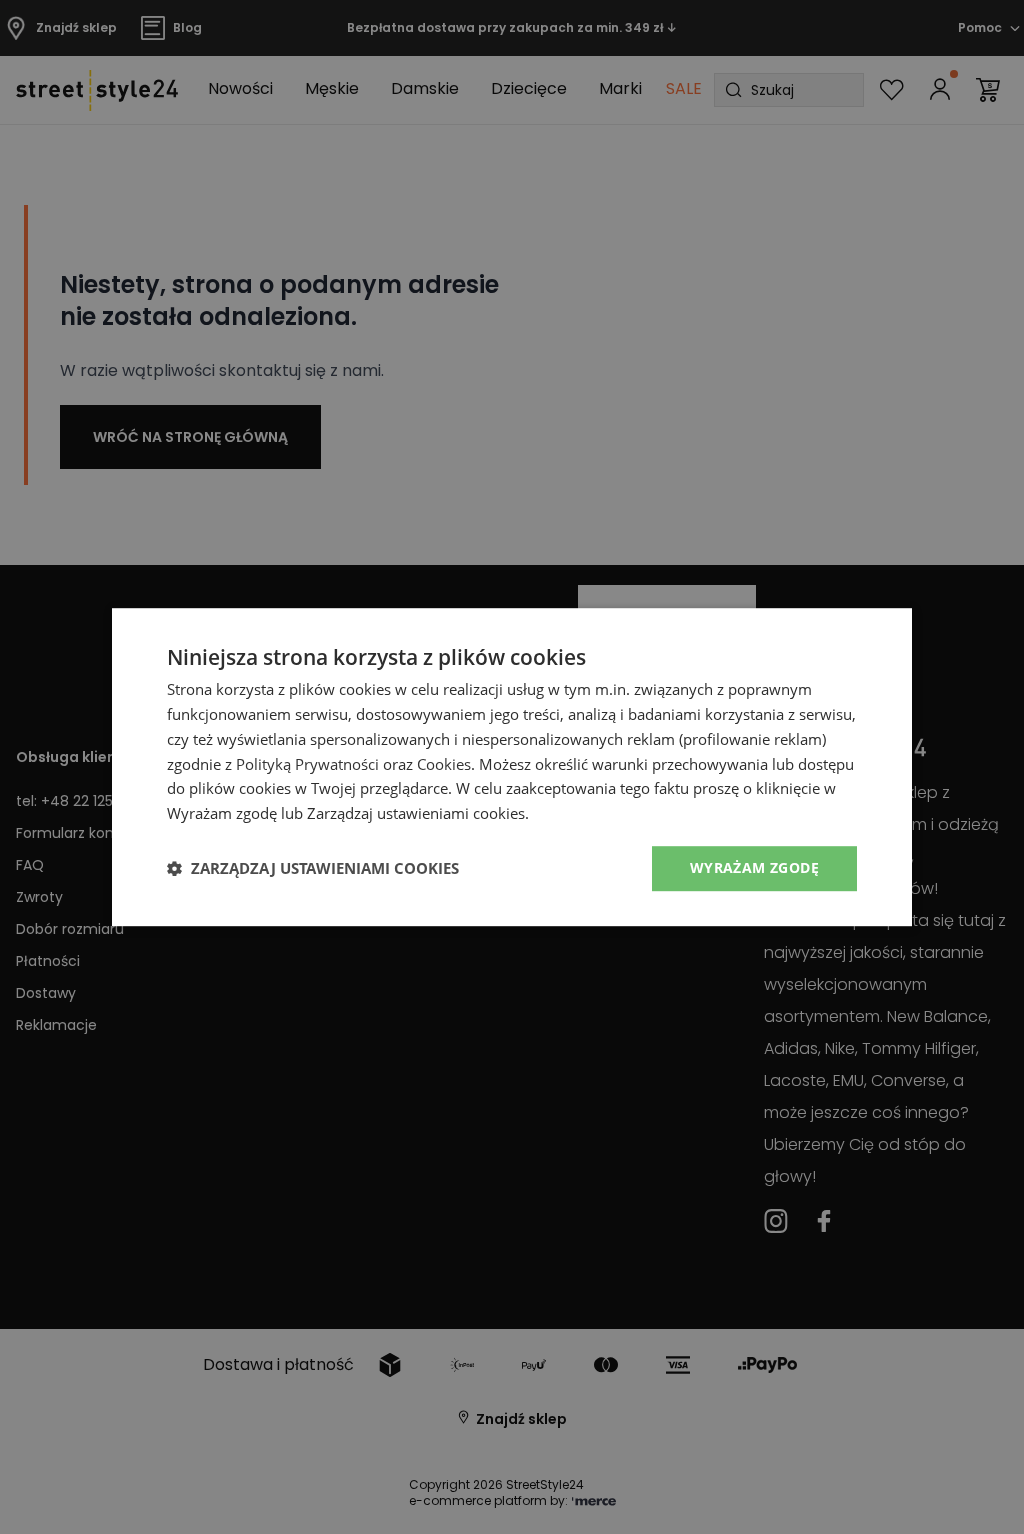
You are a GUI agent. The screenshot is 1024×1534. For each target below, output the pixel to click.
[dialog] (512, 767)
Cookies (444, 764)
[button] (313, 868)
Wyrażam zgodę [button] (754, 867)
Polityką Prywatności (307, 764)
